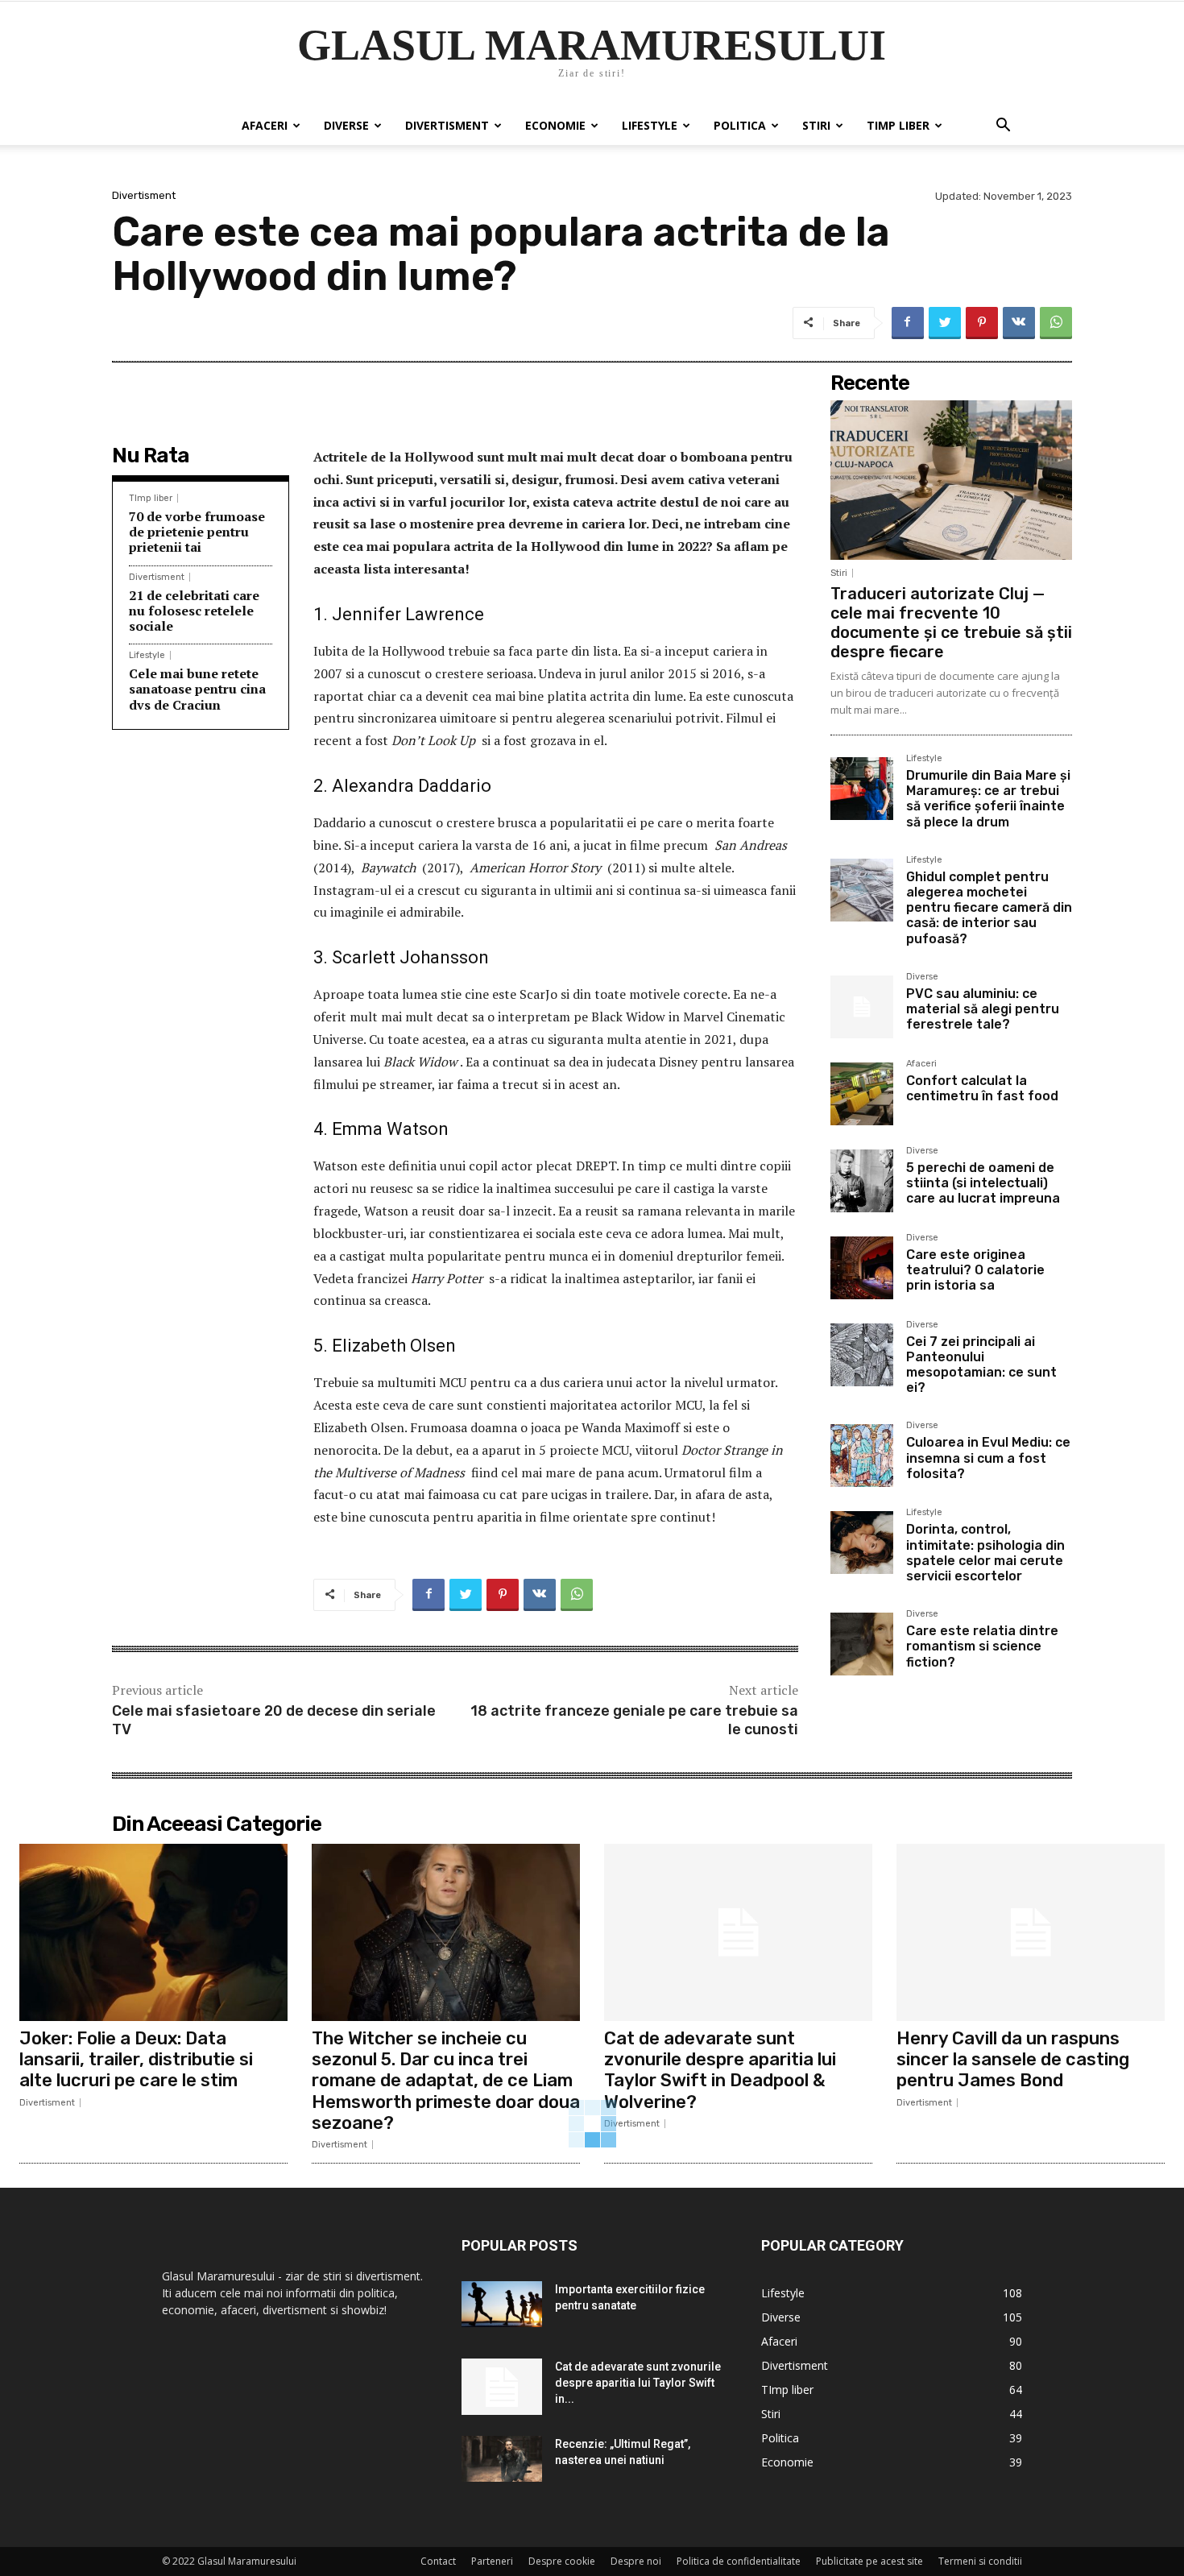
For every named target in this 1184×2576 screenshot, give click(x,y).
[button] (1003, 127)
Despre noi (636, 2561)
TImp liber (898, 125)
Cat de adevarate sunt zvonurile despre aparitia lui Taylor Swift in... (638, 2383)
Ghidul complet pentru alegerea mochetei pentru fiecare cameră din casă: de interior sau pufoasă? (989, 908)
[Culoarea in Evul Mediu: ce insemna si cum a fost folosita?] (862, 1456)
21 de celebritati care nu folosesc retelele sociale (194, 611)
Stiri (816, 125)
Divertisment (447, 125)
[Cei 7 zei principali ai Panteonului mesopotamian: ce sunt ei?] (862, 1355)
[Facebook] (908, 323)
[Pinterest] (982, 323)
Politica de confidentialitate (739, 2561)
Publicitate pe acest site (869, 2561)
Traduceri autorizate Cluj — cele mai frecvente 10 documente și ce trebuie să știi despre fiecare (951, 623)
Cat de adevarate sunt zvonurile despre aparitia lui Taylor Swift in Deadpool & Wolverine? (720, 2070)
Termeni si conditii (980, 2561)
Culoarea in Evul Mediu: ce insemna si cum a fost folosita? (988, 1458)
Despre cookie (562, 2561)
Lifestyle (650, 125)
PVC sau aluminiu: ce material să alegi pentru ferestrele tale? (983, 1009)
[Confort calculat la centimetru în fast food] (862, 1094)
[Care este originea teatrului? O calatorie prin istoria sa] (862, 1268)
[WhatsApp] (1056, 323)
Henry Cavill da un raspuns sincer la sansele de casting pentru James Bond (1013, 2060)
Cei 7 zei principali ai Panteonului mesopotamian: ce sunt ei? (981, 1365)
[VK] (1019, 323)
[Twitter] (945, 323)
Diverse (346, 125)
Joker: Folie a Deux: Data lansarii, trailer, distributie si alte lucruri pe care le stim (136, 2060)
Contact (438, 2561)
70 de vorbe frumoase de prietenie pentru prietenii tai (197, 532)
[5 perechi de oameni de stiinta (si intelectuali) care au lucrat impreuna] (862, 1181)
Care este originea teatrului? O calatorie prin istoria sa (975, 1270)
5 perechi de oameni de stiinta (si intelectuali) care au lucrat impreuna (983, 1183)
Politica (740, 125)
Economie (555, 125)
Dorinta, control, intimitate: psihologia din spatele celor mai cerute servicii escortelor (985, 1553)
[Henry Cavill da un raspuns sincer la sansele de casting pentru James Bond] (1031, 1932)
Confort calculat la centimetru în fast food (982, 1088)
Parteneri (492, 2561)
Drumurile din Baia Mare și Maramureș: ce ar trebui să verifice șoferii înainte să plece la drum (988, 799)
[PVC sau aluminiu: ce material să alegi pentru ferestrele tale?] (862, 1007)
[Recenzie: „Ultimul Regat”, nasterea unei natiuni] (502, 2458)
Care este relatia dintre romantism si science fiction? (982, 1646)
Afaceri (265, 125)
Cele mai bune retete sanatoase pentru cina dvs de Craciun (197, 689)
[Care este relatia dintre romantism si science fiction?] (862, 1644)
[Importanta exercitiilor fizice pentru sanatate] (502, 2304)
